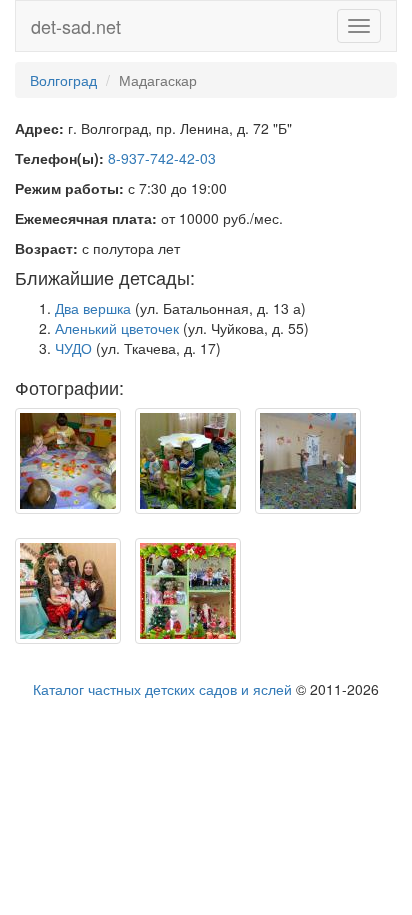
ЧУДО (73, 348)
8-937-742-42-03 (162, 158)
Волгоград (63, 80)
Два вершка (93, 308)
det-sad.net (76, 26)
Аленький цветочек (117, 328)
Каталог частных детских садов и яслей (162, 689)
